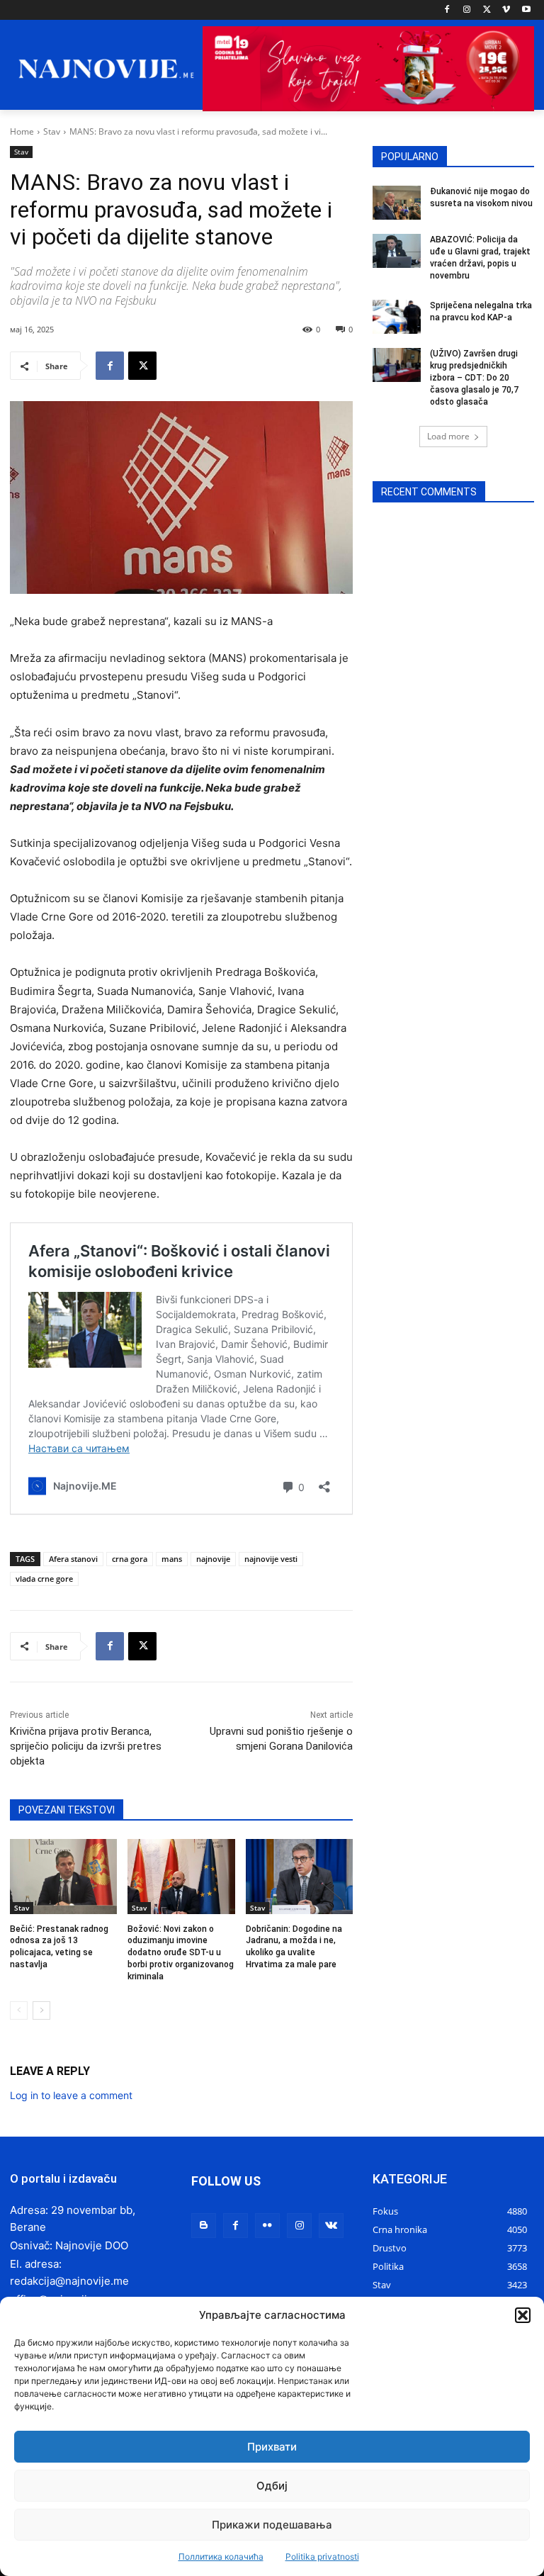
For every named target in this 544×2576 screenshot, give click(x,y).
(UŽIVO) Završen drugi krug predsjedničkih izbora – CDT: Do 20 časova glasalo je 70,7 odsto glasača (474, 377)
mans (172, 1559)
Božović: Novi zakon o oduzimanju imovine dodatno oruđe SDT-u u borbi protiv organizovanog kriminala (181, 1953)
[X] (487, 10)
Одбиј (272, 2486)
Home (22, 131)
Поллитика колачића (221, 2557)
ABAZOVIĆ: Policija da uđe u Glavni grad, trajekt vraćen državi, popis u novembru (480, 257)
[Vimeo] (506, 10)
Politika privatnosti (322, 2557)
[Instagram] (467, 10)
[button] (523, 2315)
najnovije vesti (271, 1559)
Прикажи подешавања (272, 2525)
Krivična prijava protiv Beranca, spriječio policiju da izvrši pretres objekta (86, 1746)
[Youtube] (526, 10)
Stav (52, 131)
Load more (448, 436)
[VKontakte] (331, 2226)
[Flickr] (267, 2226)
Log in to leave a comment (71, 2095)
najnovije (213, 1559)
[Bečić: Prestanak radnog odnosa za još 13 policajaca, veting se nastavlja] (63, 1877)
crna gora (130, 1559)
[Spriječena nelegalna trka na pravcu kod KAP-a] (397, 317)
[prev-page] (19, 2010)
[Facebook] (447, 10)
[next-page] (41, 2010)
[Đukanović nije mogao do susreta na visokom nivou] (397, 203)
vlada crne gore (44, 1579)
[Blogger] (204, 2226)
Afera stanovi (73, 1559)
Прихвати (272, 2447)
